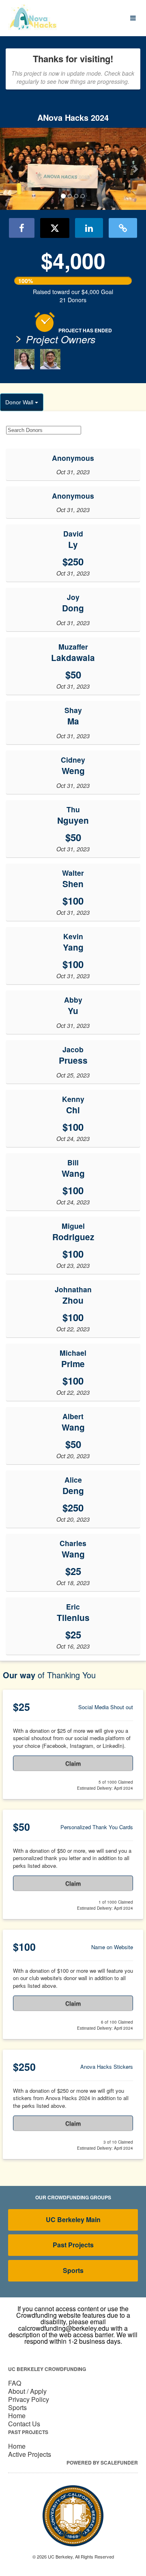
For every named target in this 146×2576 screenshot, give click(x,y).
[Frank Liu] (50, 359)
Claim (73, 1763)
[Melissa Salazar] (24, 359)
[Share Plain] (123, 228)
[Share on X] (55, 228)
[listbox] (73, 169)
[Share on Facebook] (22, 228)
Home (17, 2416)
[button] (11, 169)
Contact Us (24, 2424)
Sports (73, 2270)
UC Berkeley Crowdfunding (47, 2369)
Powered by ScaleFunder (102, 2463)
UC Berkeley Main (73, 2219)
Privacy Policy (29, 2399)
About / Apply (27, 2391)
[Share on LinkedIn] (89, 228)
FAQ (15, 2383)
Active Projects (30, 2454)
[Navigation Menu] (133, 18)
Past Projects (73, 2245)
